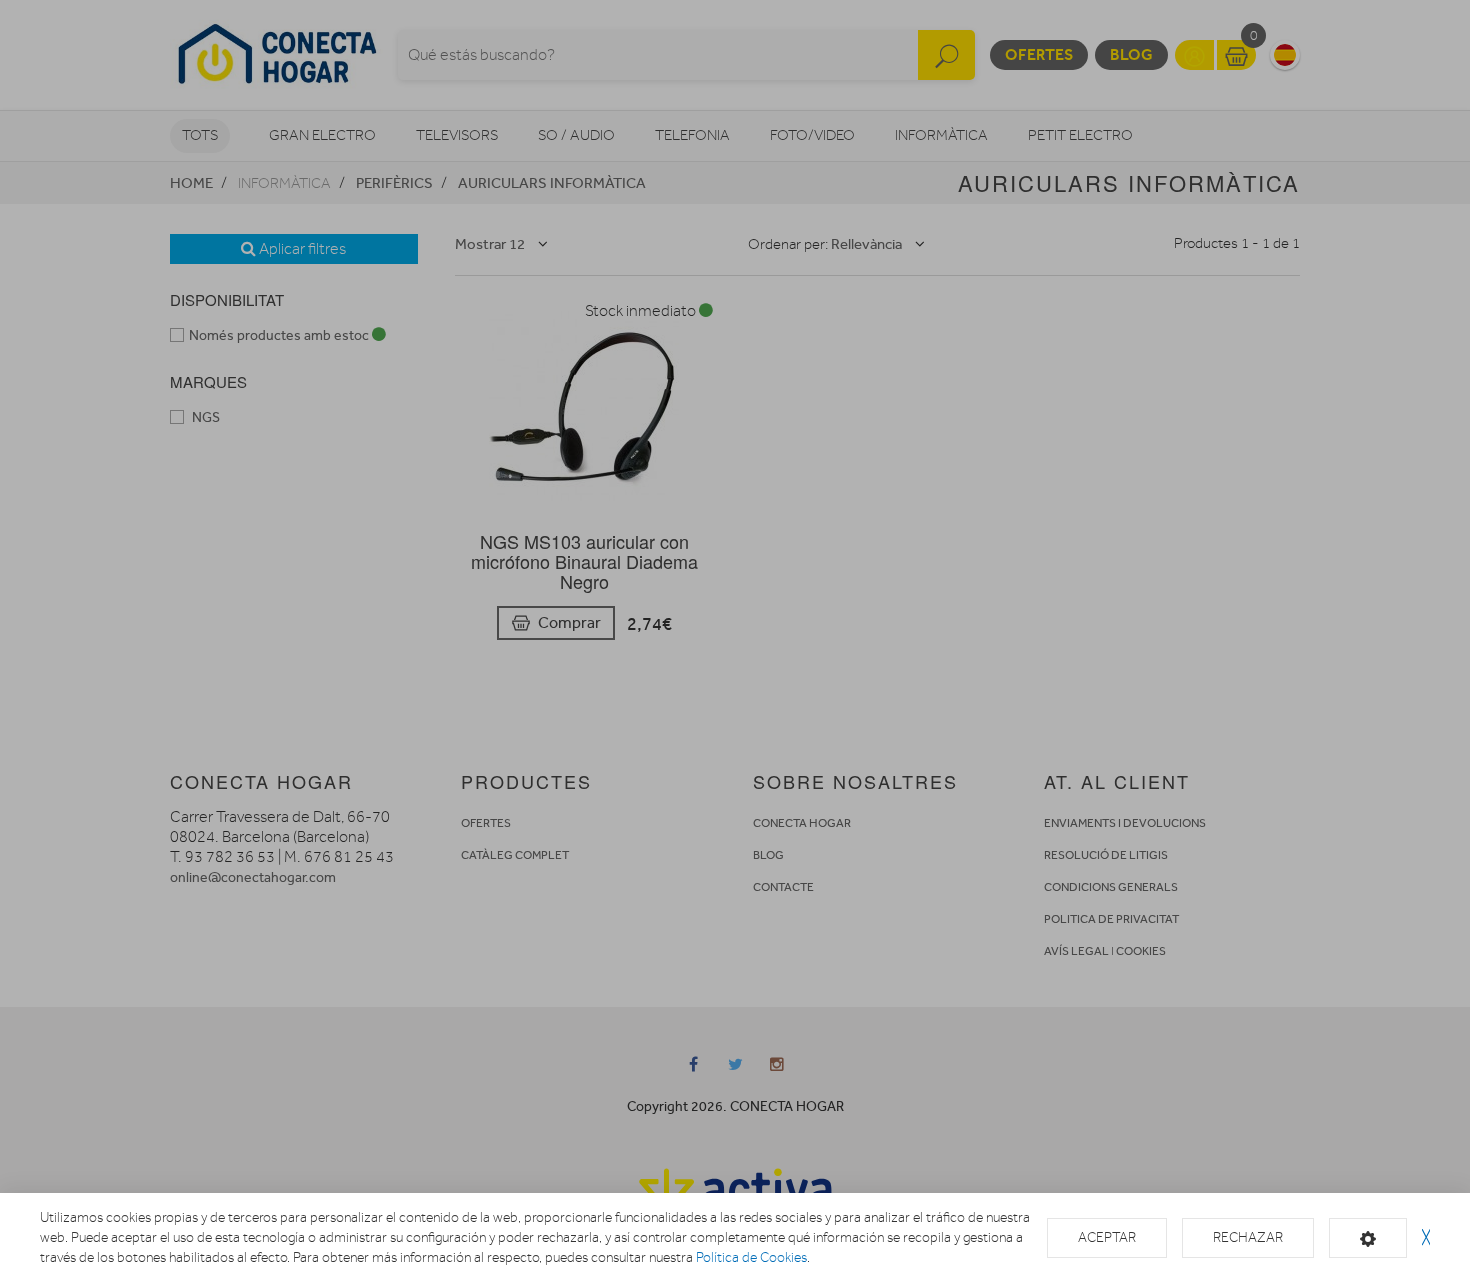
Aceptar (1107, 1237)
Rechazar (1248, 1237)
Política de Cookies (751, 1257)
